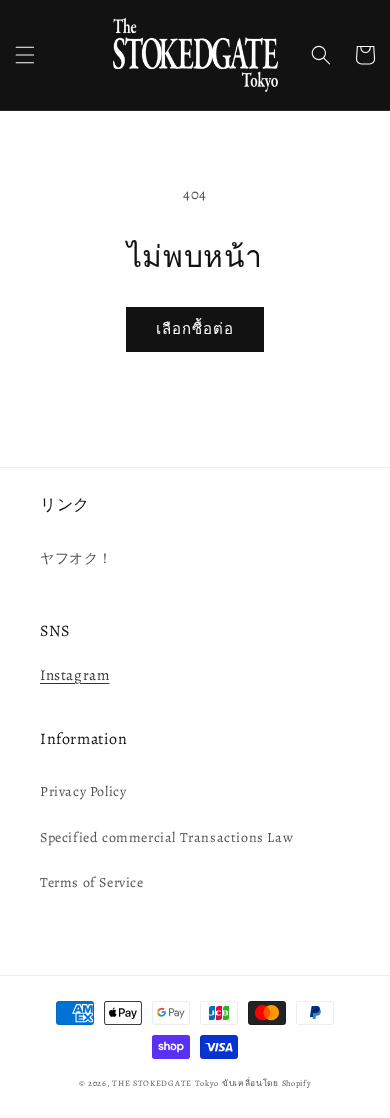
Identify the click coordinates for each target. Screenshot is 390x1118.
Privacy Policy (83, 791)
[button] (25, 55)
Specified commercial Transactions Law (166, 837)
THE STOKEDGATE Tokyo (165, 1083)
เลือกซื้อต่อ (195, 329)
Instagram (74, 675)
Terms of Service (92, 882)
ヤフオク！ (76, 558)
